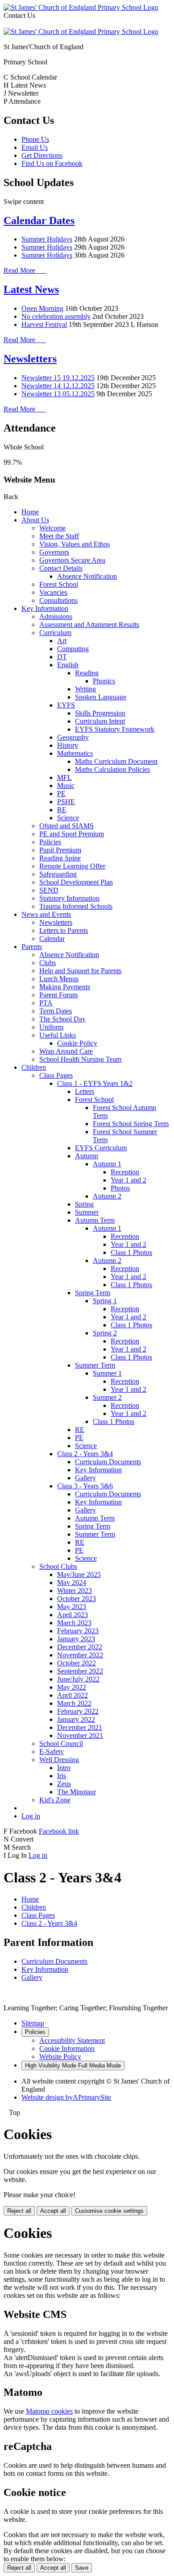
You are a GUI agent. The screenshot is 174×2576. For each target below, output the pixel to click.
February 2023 (78, 1631)
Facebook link (59, 1831)
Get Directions (42, 155)
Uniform (51, 1027)
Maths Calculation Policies (112, 769)
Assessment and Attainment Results (89, 625)
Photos (120, 1188)
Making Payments (65, 987)
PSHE (66, 802)
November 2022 (80, 1655)
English (68, 665)
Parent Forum (58, 995)
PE (61, 794)
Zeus (64, 1784)
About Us (35, 520)
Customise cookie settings (109, 2211)
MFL (64, 777)
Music (66, 786)
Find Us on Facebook (52, 163)
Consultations (58, 600)
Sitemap (33, 2023)
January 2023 (76, 1639)
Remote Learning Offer (72, 866)
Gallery (85, 1478)
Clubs (48, 963)
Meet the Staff (59, 536)
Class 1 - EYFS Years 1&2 (95, 1083)
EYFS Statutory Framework (115, 729)
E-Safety (52, 1752)
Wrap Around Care (66, 1051)
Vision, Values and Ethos (75, 544)
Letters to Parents (64, 930)
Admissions (56, 616)
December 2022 (80, 1647)
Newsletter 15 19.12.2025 (58, 378)
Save (82, 2568)
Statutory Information (69, 898)
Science (68, 818)
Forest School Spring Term (131, 1124)
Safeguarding (58, 874)
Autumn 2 (107, 1196)
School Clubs (58, 1566)
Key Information (45, 608)
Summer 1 (107, 1373)
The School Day (62, 1019)
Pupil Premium (60, 850)
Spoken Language (101, 697)
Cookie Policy (77, 1043)
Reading (87, 673)
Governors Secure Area (72, 560)
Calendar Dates (39, 220)
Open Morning (42, 308)
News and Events (46, 914)
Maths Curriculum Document (116, 761)
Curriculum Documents (108, 1462)
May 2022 (72, 1687)
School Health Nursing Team (80, 1059)
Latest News (31, 289)
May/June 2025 (79, 1574)
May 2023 (72, 1607)
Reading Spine (60, 858)
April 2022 (72, 1695)
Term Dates (56, 1011)
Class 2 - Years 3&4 (85, 1454)
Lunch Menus (59, 979)
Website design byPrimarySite (66, 2097)
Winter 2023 (75, 1591)
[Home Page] (81, 7)
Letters (85, 1091)
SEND (49, 890)
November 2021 (80, 1735)
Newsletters (30, 359)
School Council (61, 1743)
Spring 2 (105, 1333)
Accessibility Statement (72, 2040)
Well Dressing (59, 1760)
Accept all (53, 2211)
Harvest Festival (44, 324)
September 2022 (80, 1671)
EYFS (66, 705)
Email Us (35, 147)
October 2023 (77, 1599)
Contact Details (61, 568)
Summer (87, 1212)
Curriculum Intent (100, 721)
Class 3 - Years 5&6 (85, 1486)
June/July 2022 (78, 1679)
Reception (125, 1172)
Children (34, 1067)
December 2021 (80, 1727)
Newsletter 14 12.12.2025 (58, 386)
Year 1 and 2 (128, 1180)
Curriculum (55, 633)
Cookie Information (67, 2049)
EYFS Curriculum (101, 1148)
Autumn (87, 1156)
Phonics (104, 681)
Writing (85, 689)
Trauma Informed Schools (76, 906)
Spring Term (93, 1293)
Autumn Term (95, 1220)
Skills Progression (100, 713)
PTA (46, 1003)
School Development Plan (76, 882)
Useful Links (58, 1035)
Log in (31, 1816)
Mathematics (75, 753)
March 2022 (74, 1703)
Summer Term (95, 1365)
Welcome (52, 528)
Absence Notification (87, 576)
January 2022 (76, 1719)
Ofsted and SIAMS (66, 826)
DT (62, 657)
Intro (64, 1768)
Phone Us (35, 139)
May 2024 (72, 1582)
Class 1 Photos (131, 1252)
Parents (32, 947)
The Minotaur (77, 1792)
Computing (73, 649)
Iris (62, 1776)
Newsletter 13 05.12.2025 (58, 394)
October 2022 (77, 1663)
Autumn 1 (107, 1164)
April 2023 (72, 1615)
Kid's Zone (55, 1800)
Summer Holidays (47, 239)
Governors (54, 552)
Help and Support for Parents (80, 971)
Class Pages (56, 1075)
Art (62, 641)
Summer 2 (107, 1397)
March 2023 (74, 1623)
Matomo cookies (49, 2411)
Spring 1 (105, 1301)
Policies (50, 842)
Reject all (19, 2211)
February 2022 (78, 1711)
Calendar (52, 938)
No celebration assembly (56, 316)
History (68, 745)
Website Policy (60, 2057)
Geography (73, 737)
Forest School (59, 584)
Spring (84, 1204)
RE (62, 810)
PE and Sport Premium (72, 834)
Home (30, 512)
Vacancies (53, 592)
